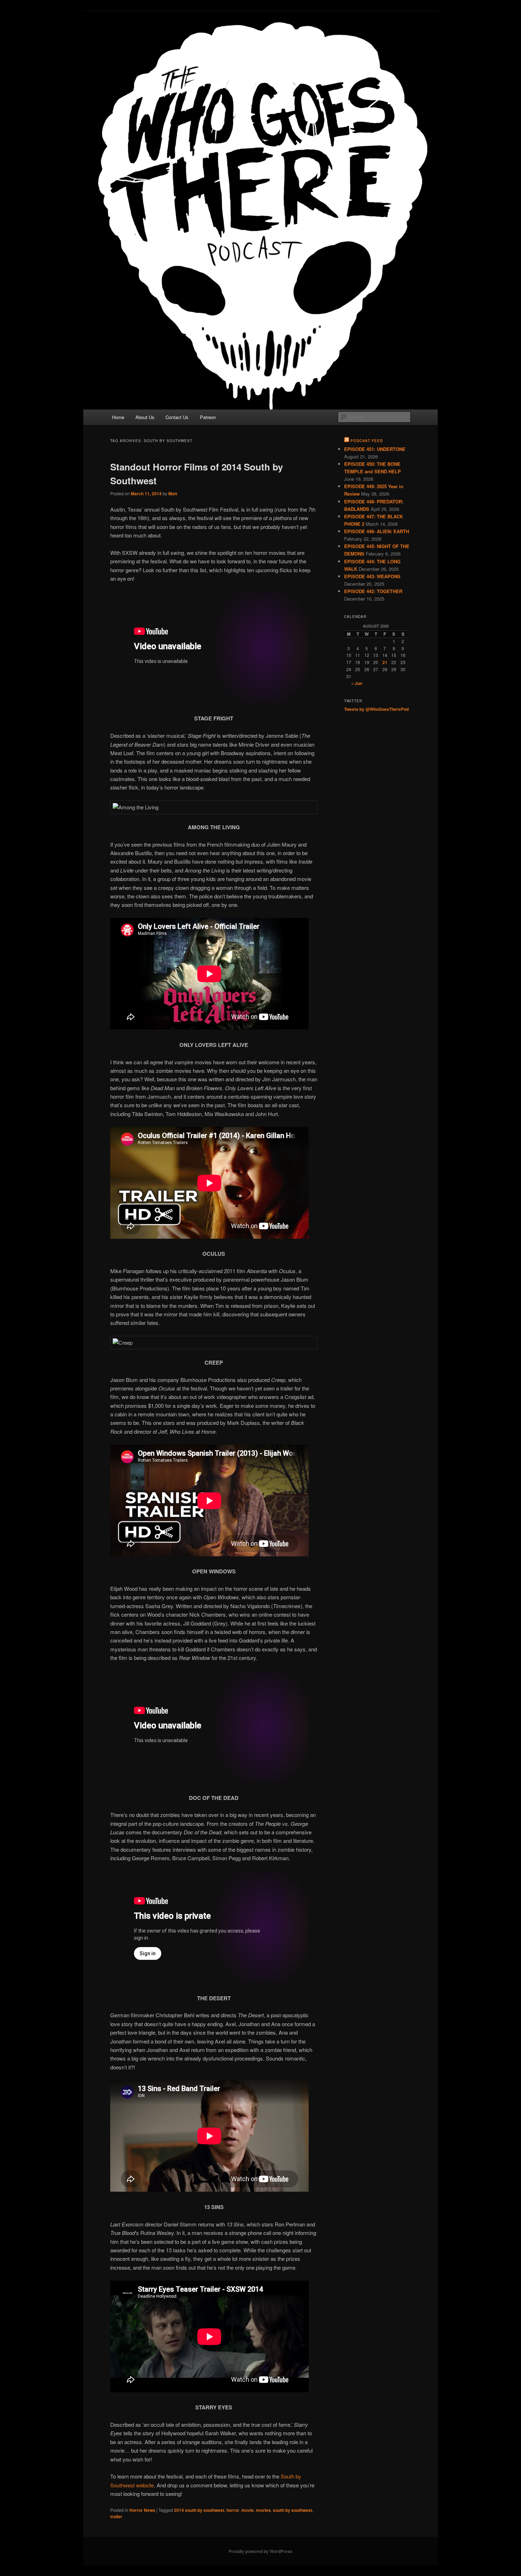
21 (385, 662)
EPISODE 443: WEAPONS (372, 576)
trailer (116, 2516)
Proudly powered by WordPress (260, 2551)
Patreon (208, 417)
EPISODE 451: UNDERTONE (375, 449)
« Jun (357, 683)
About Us (145, 417)
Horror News (142, 2510)
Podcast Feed (367, 441)
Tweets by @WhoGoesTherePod (376, 709)
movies (263, 2510)
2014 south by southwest (199, 2510)
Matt (173, 494)
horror (233, 2510)
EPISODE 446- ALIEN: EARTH (377, 531)
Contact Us (177, 417)
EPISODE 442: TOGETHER (373, 591)
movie (248, 2510)
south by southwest (293, 2510)
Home (118, 417)
